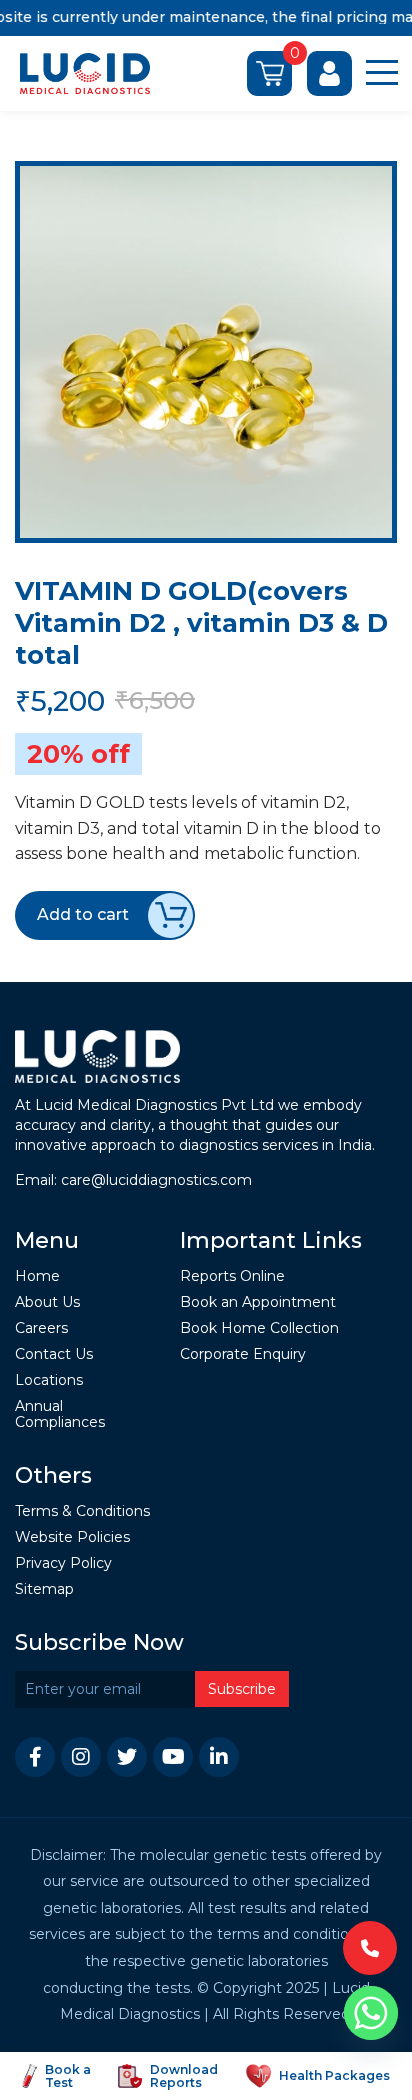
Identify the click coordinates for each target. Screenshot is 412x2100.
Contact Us (54, 1354)
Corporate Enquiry (243, 1354)
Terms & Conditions (82, 1511)
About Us (47, 1302)
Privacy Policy (63, 1563)
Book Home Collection (259, 1328)
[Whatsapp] (371, 2013)
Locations (49, 1380)
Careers (41, 1328)
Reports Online (232, 1276)
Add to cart (83, 914)
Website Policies (72, 1537)
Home (37, 1276)
